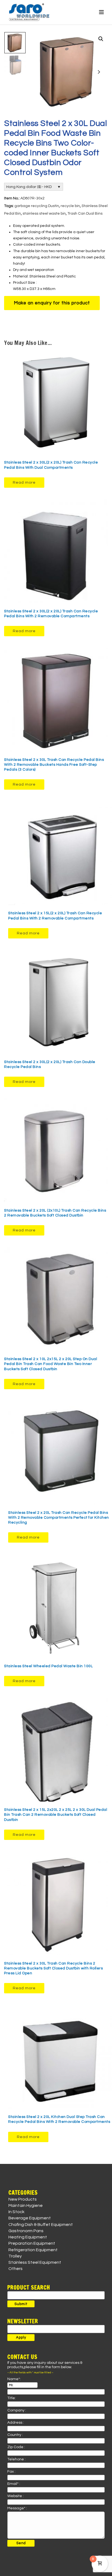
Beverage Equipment (30, 2218)
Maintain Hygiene (26, 2206)
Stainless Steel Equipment (35, 2262)
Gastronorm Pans (26, 2231)
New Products (23, 2199)
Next (99, 72)
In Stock (16, 2212)
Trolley (15, 2256)
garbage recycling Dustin (37, 206)
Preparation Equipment (32, 2243)
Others (15, 2269)
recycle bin (70, 206)
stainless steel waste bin (44, 214)
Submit (21, 2304)
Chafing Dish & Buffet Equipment (41, 2225)
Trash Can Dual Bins (85, 214)
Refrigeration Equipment (33, 2250)
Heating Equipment (28, 2237)
